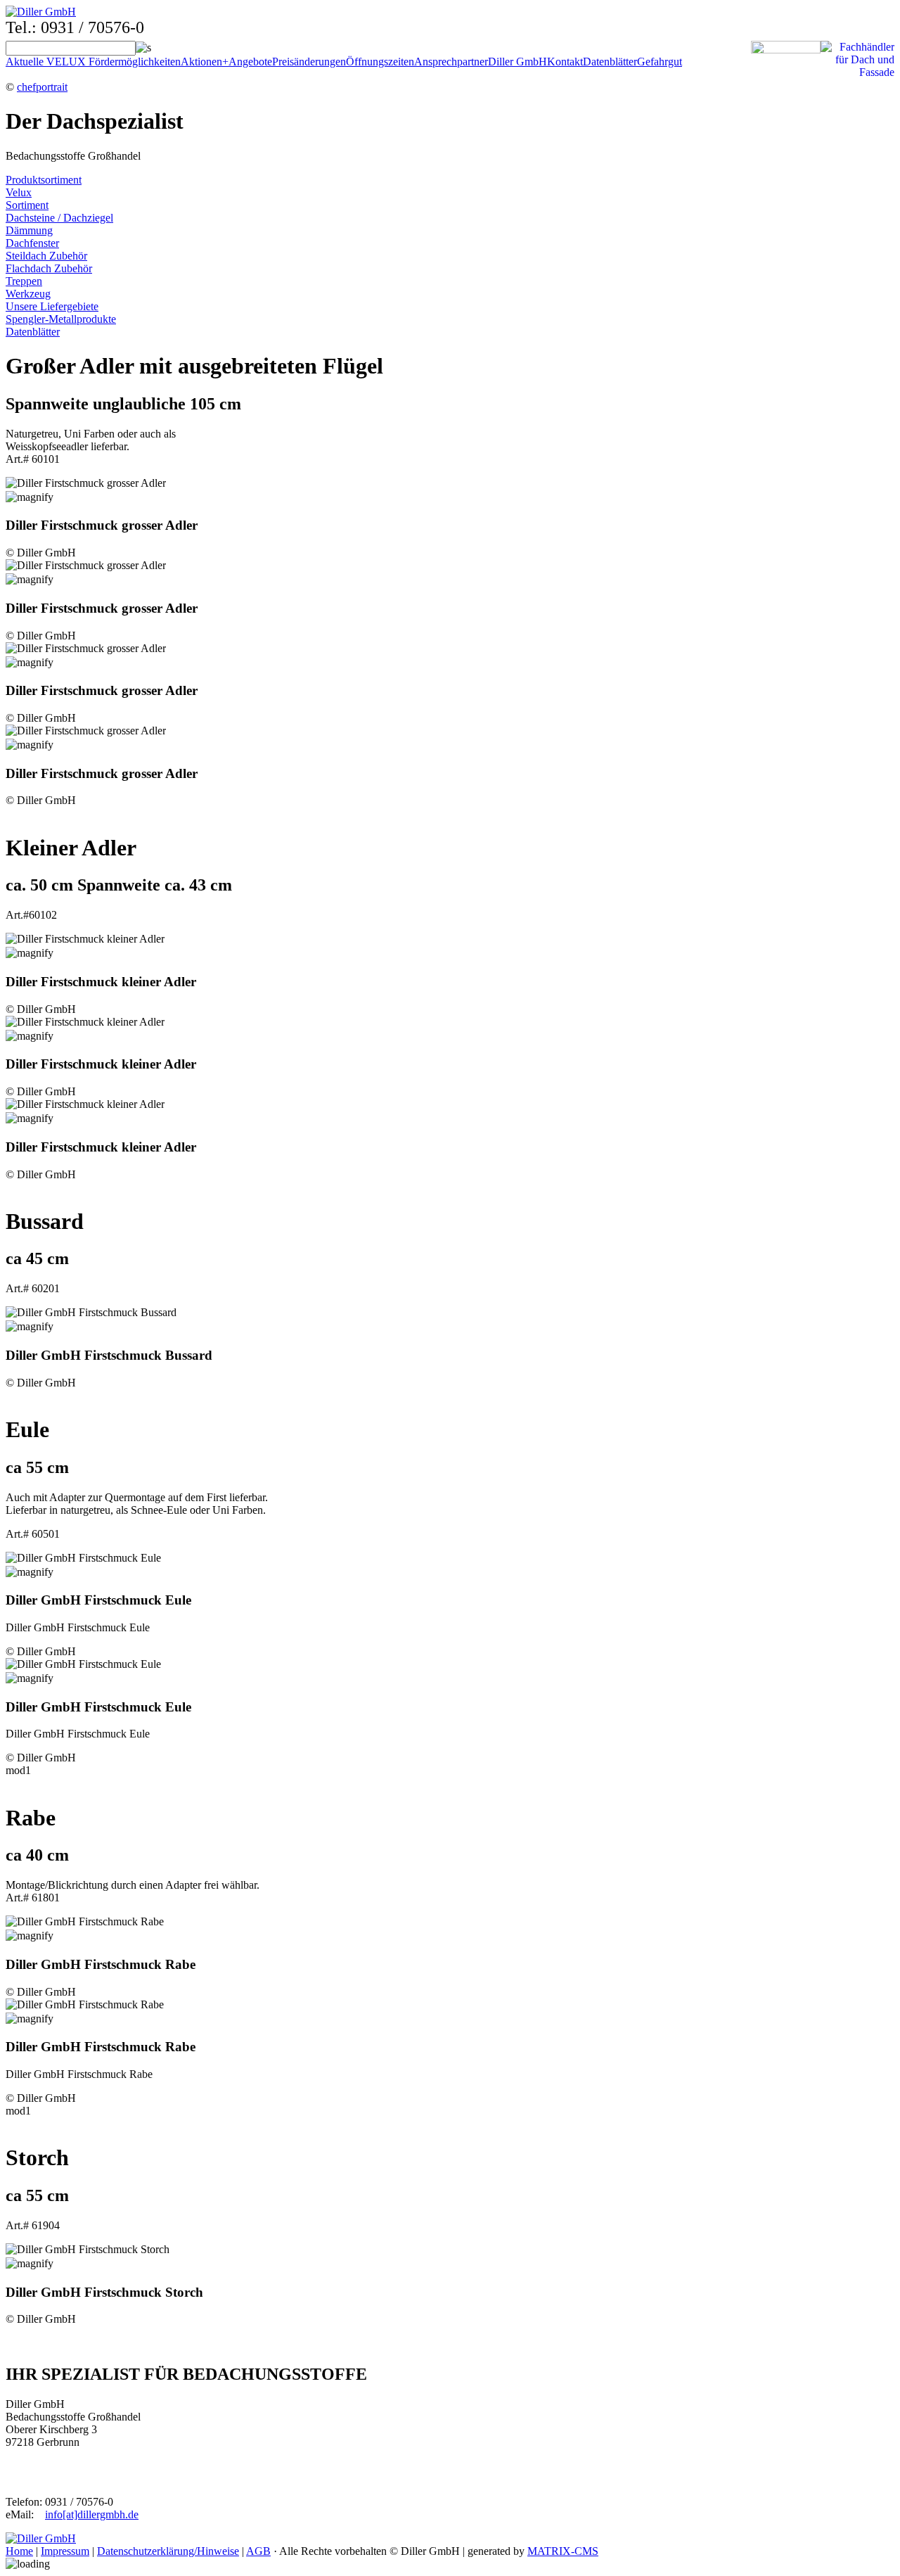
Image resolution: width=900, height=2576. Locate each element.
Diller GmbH (517, 62)
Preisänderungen (309, 62)
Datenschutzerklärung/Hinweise (168, 2551)
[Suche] (143, 47)
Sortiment (27, 205)
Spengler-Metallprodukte (61, 319)
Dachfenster (32, 243)
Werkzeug (28, 294)
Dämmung (29, 230)
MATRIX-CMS (563, 2551)
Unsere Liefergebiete (52, 306)
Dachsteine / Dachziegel (59, 218)
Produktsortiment (44, 180)
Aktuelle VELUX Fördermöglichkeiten (93, 62)
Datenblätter (610, 62)
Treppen (24, 281)
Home (19, 2551)
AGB (258, 2551)
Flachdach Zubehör (49, 268)
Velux (19, 192)
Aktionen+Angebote (226, 62)
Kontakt (565, 62)
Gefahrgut (660, 62)
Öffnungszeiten (380, 62)
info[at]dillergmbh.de (92, 2514)
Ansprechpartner (451, 62)
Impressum (65, 2551)
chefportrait (42, 87)
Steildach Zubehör (46, 256)
